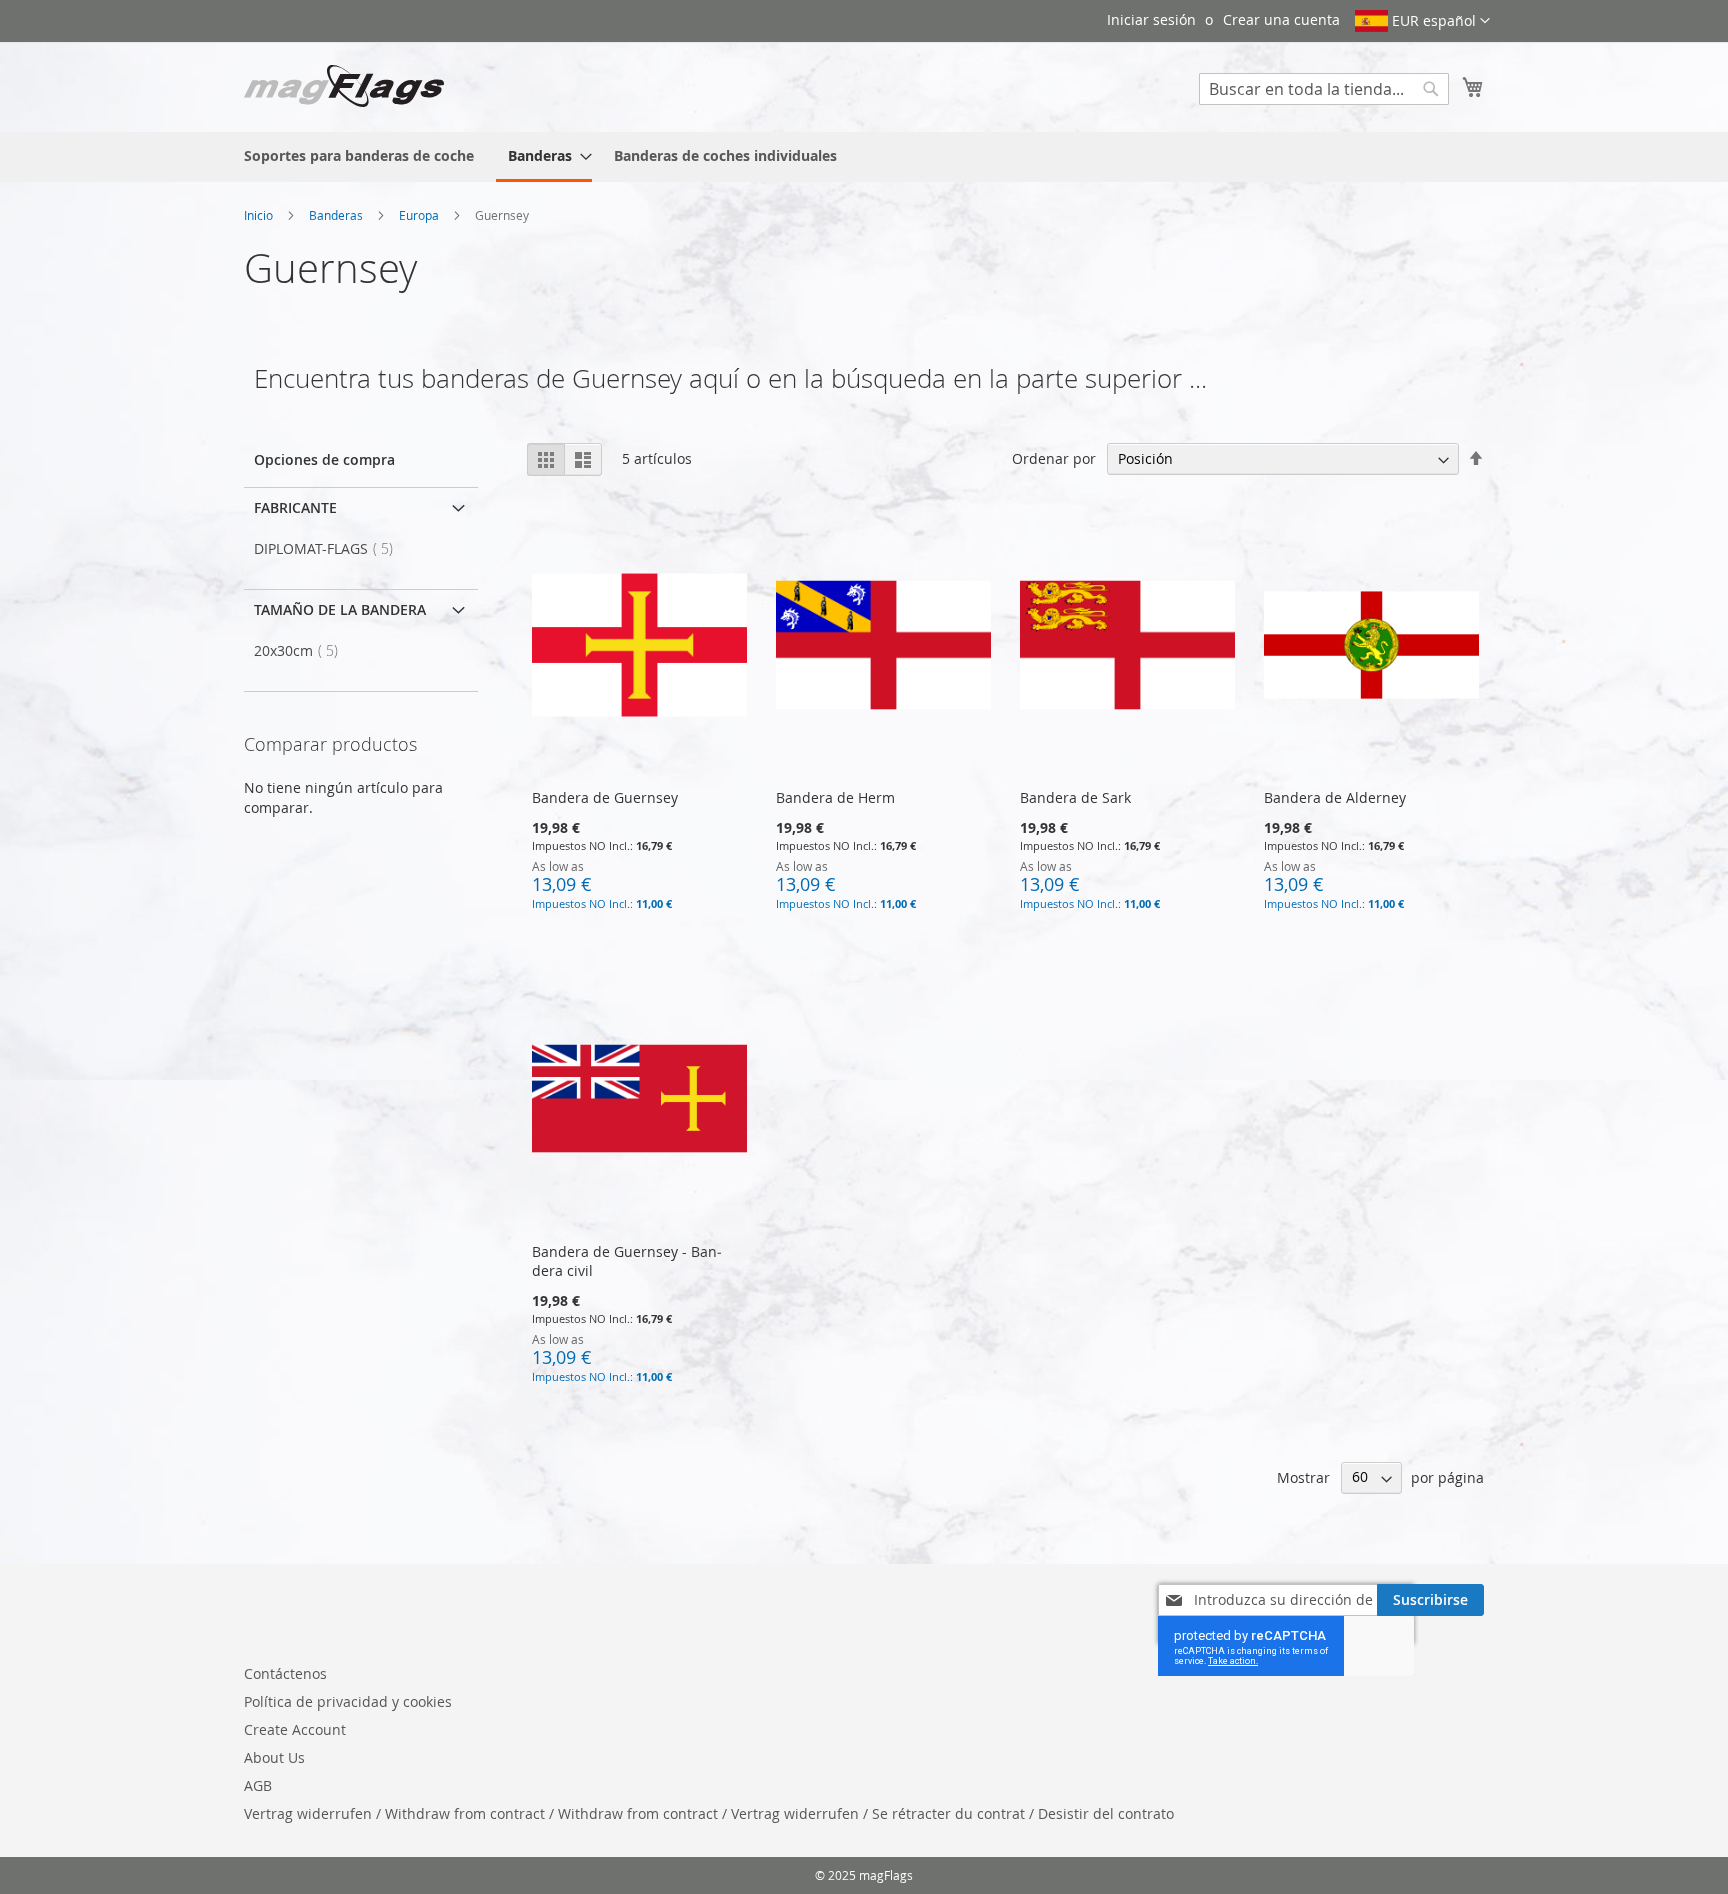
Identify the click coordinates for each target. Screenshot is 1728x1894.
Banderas (337, 215)
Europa (420, 215)
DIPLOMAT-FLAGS (329, 548)
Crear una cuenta (1281, 19)
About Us (274, 1757)
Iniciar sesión (1151, 19)
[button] (1422, 21)
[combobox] (1324, 89)
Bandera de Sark (1075, 797)
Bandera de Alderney (1335, 797)
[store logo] (344, 86)
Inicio (260, 215)
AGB (258, 1785)
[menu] (864, 157)
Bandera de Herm (835, 797)
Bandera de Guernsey (605, 797)
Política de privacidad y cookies (348, 1701)
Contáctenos (285, 1673)
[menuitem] (359, 155)
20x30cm (302, 650)
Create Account (295, 1729)
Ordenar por (1054, 458)
